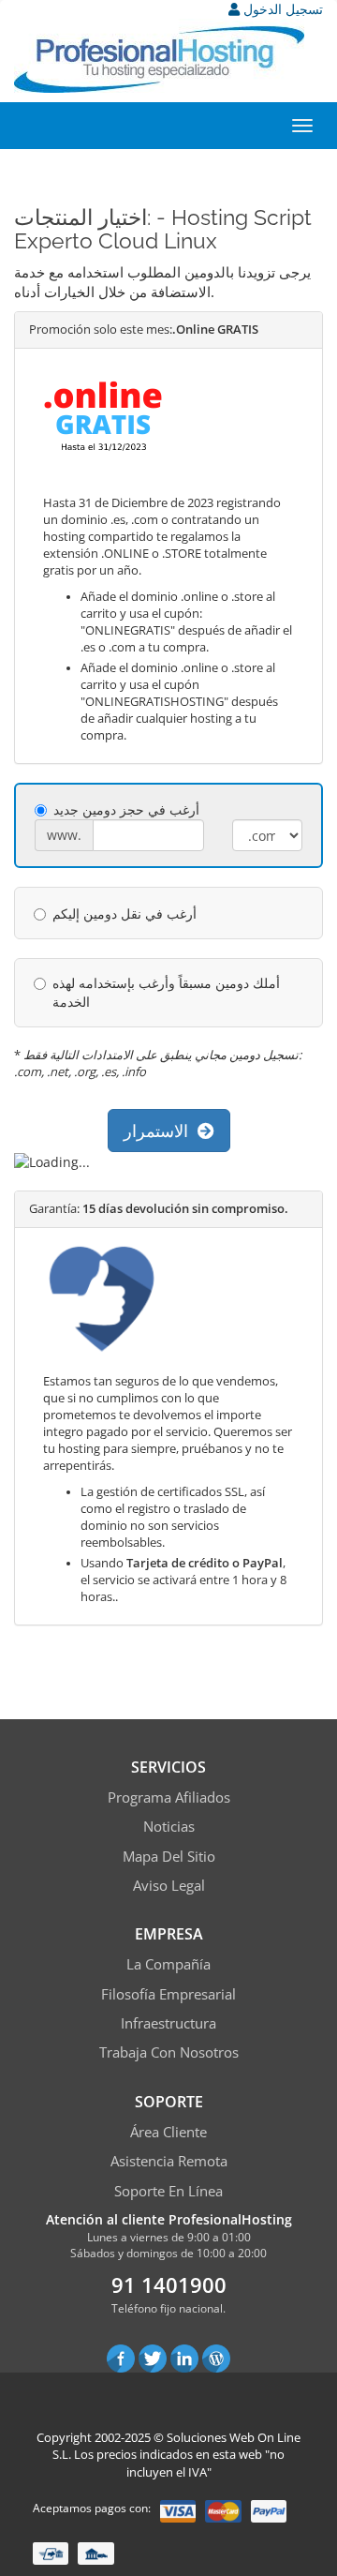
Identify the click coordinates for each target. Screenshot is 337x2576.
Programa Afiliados (169, 1797)
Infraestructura (168, 2023)
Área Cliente (168, 2132)
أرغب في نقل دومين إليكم (125, 914)
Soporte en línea (168, 2191)
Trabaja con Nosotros (169, 2052)
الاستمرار (161, 1131)
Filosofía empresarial (168, 1994)
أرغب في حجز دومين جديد (126, 809)
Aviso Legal (169, 1885)
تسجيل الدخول (281, 9)
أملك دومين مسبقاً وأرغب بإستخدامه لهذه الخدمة (166, 992)
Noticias (169, 1826)
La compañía (168, 1964)
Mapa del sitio (169, 1856)
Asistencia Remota (169, 2161)
